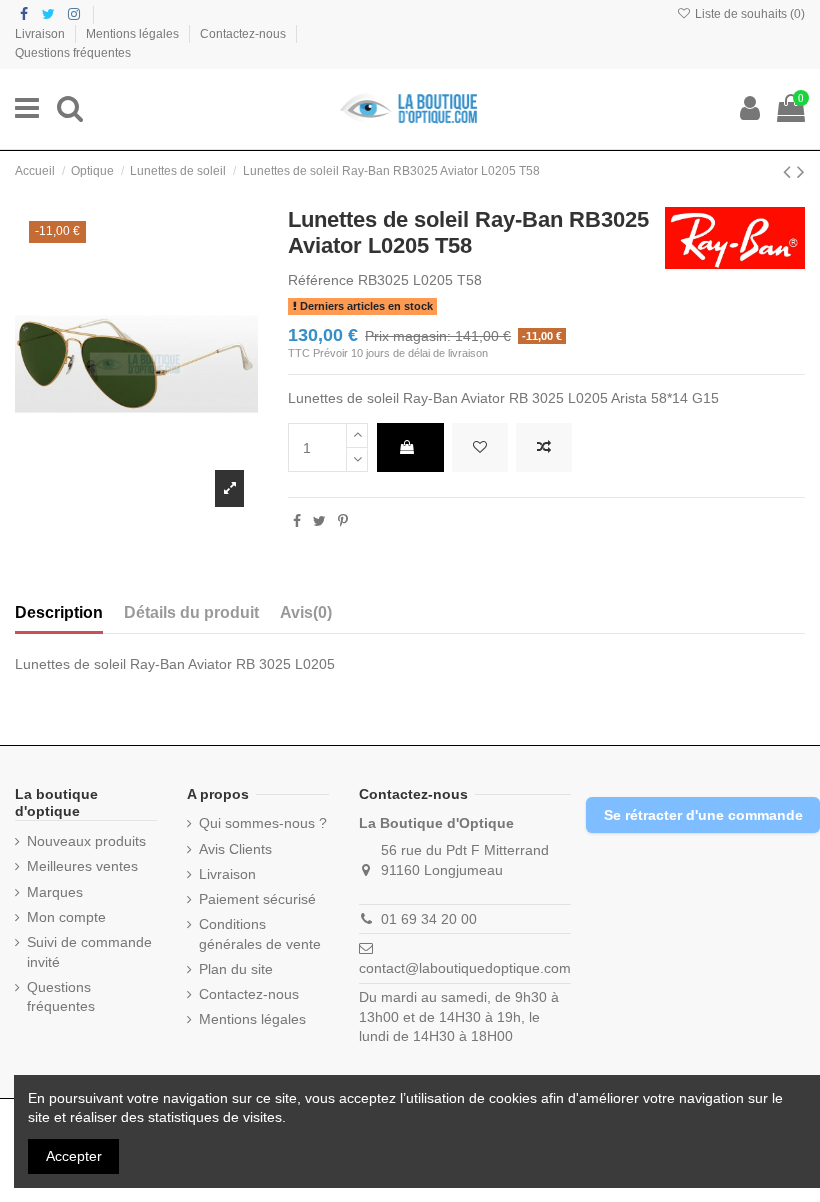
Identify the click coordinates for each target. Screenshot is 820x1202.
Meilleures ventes (82, 866)
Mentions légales (134, 34)
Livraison (41, 34)
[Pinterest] (343, 521)
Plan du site (236, 969)
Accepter (74, 1156)
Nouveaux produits (86, 841)
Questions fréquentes (73, 53)
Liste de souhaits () (748, 14)
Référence (321, 280)
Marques (55, 892)
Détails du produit (191, 612)
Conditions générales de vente (260, 934)
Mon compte (66, 917)
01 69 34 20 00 (429, 919)
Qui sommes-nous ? (263, 823)
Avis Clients (235, 849)
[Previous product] (790, 171)
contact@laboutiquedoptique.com (465, 968)
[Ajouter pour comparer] (544, 447)
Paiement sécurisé (257, 899)
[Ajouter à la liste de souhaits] (480, 447)
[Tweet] (319, 521)
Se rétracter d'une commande (703, 815)
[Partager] (297, 521)
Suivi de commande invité (89, 952)
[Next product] (801, 171)
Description (59, 612)
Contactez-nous (244, 34)
